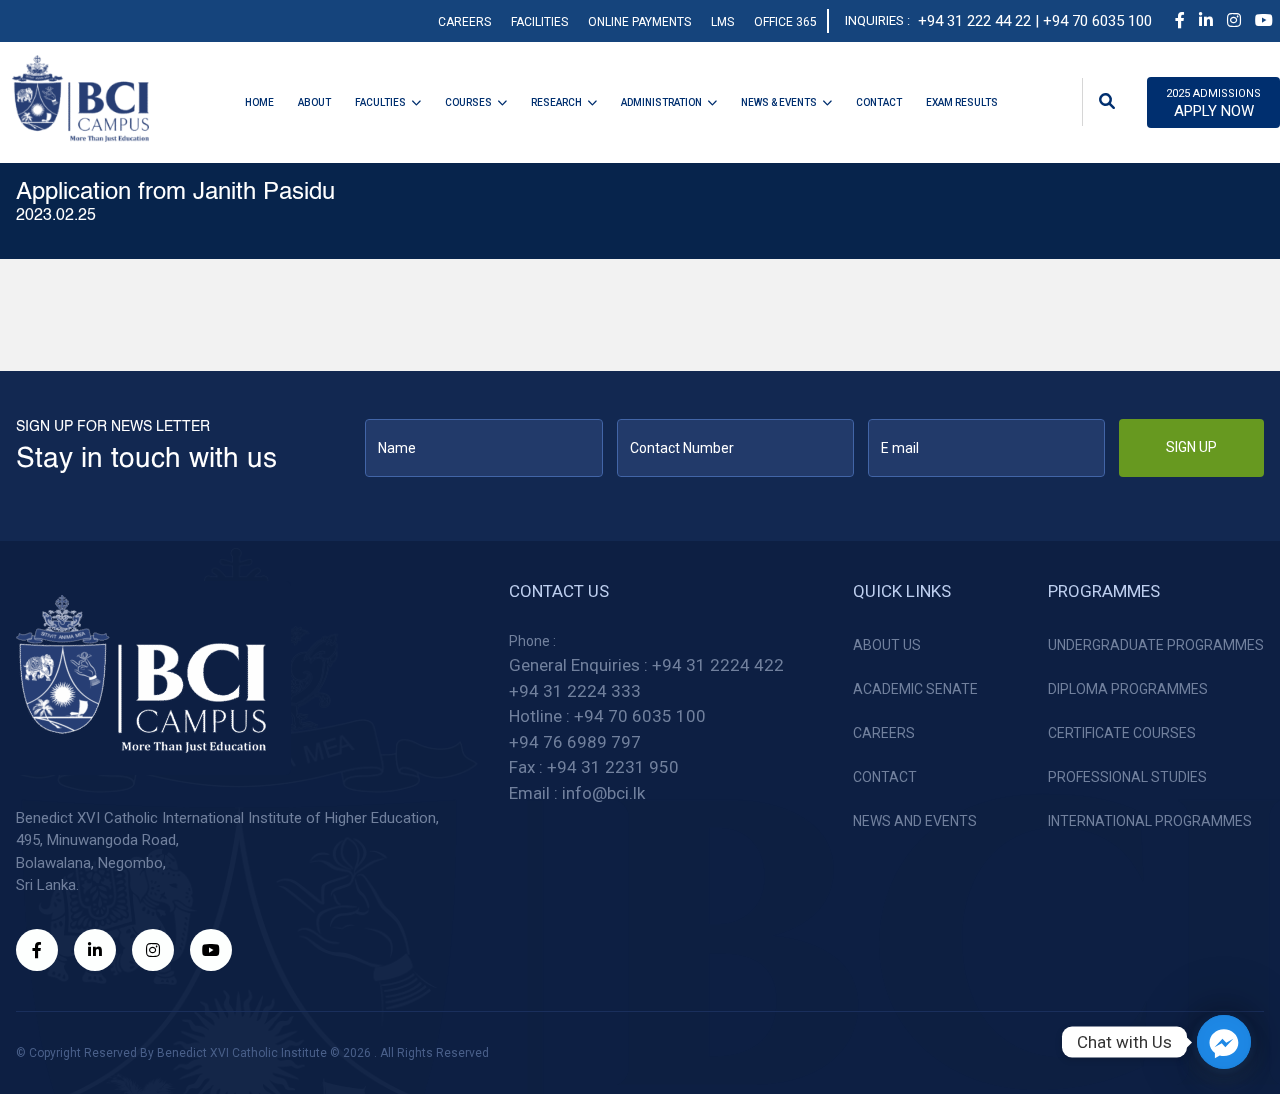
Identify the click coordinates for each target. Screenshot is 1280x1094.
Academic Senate (915, 689)
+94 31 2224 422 (718, 665)
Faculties (380, 102)
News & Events (779, 102)
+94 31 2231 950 (613, 767)
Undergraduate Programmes (1156, 645)
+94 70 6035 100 (640, 716)
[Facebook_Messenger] (1224, 1042)
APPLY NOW (1213, 104)
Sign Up (1191, 447)
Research (556, 102)
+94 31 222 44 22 (974, 21)
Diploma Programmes (1128, 689)
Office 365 (785, 22)
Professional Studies (1127, 777)
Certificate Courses (1122, 733)
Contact (879, 102)
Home (259, 102)
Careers (464, 22)
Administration (661, 102)
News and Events (915, 821)
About (314, 102)
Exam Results (962, 102)
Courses (468, 102)
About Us (887, 645)
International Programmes (1150, 821)
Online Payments (639, 22)
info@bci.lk (603, 793)
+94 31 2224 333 (575, 691)
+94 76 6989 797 (575, 742)
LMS (722, 22)
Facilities (539, 22)
